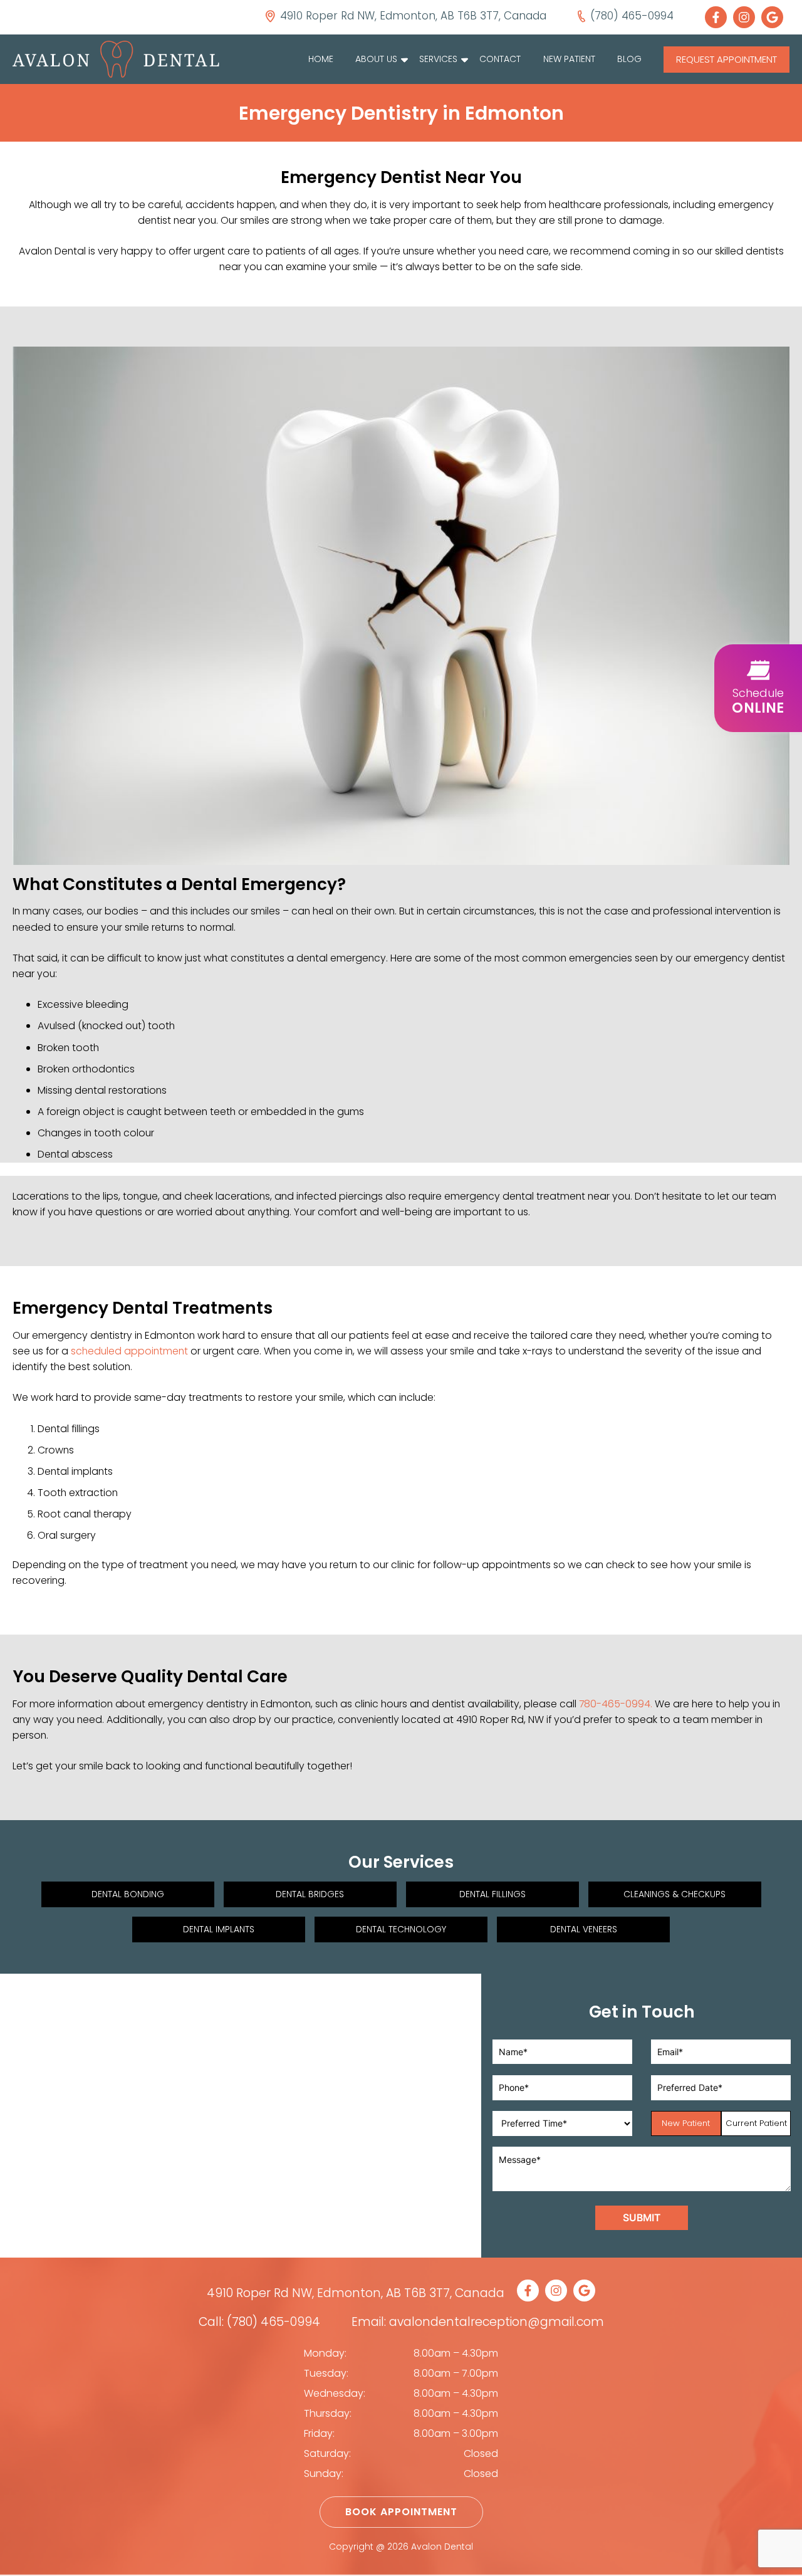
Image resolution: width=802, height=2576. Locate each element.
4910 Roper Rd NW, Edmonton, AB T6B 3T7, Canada (356, 2293)
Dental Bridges (310, 1894)
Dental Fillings (492, 1894)
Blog (629, 59)
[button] (758, 688)
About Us (376, 59)
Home (321, 59)
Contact (500, 59)
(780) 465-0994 (273, 2322)
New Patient (569, 59)
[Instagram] (747, 17)
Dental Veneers (584, 1929)
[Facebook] (719, 17)
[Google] (775, 17)
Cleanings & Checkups (674, 1894)
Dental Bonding (128, 1894)
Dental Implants (219, 1929)
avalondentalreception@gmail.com (497, 2322)
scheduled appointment (129, 1351)
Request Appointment (726, 59)
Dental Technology (401, 1929)
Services (438, 59)
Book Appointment (401, 2512)
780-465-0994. (616, 1704)
